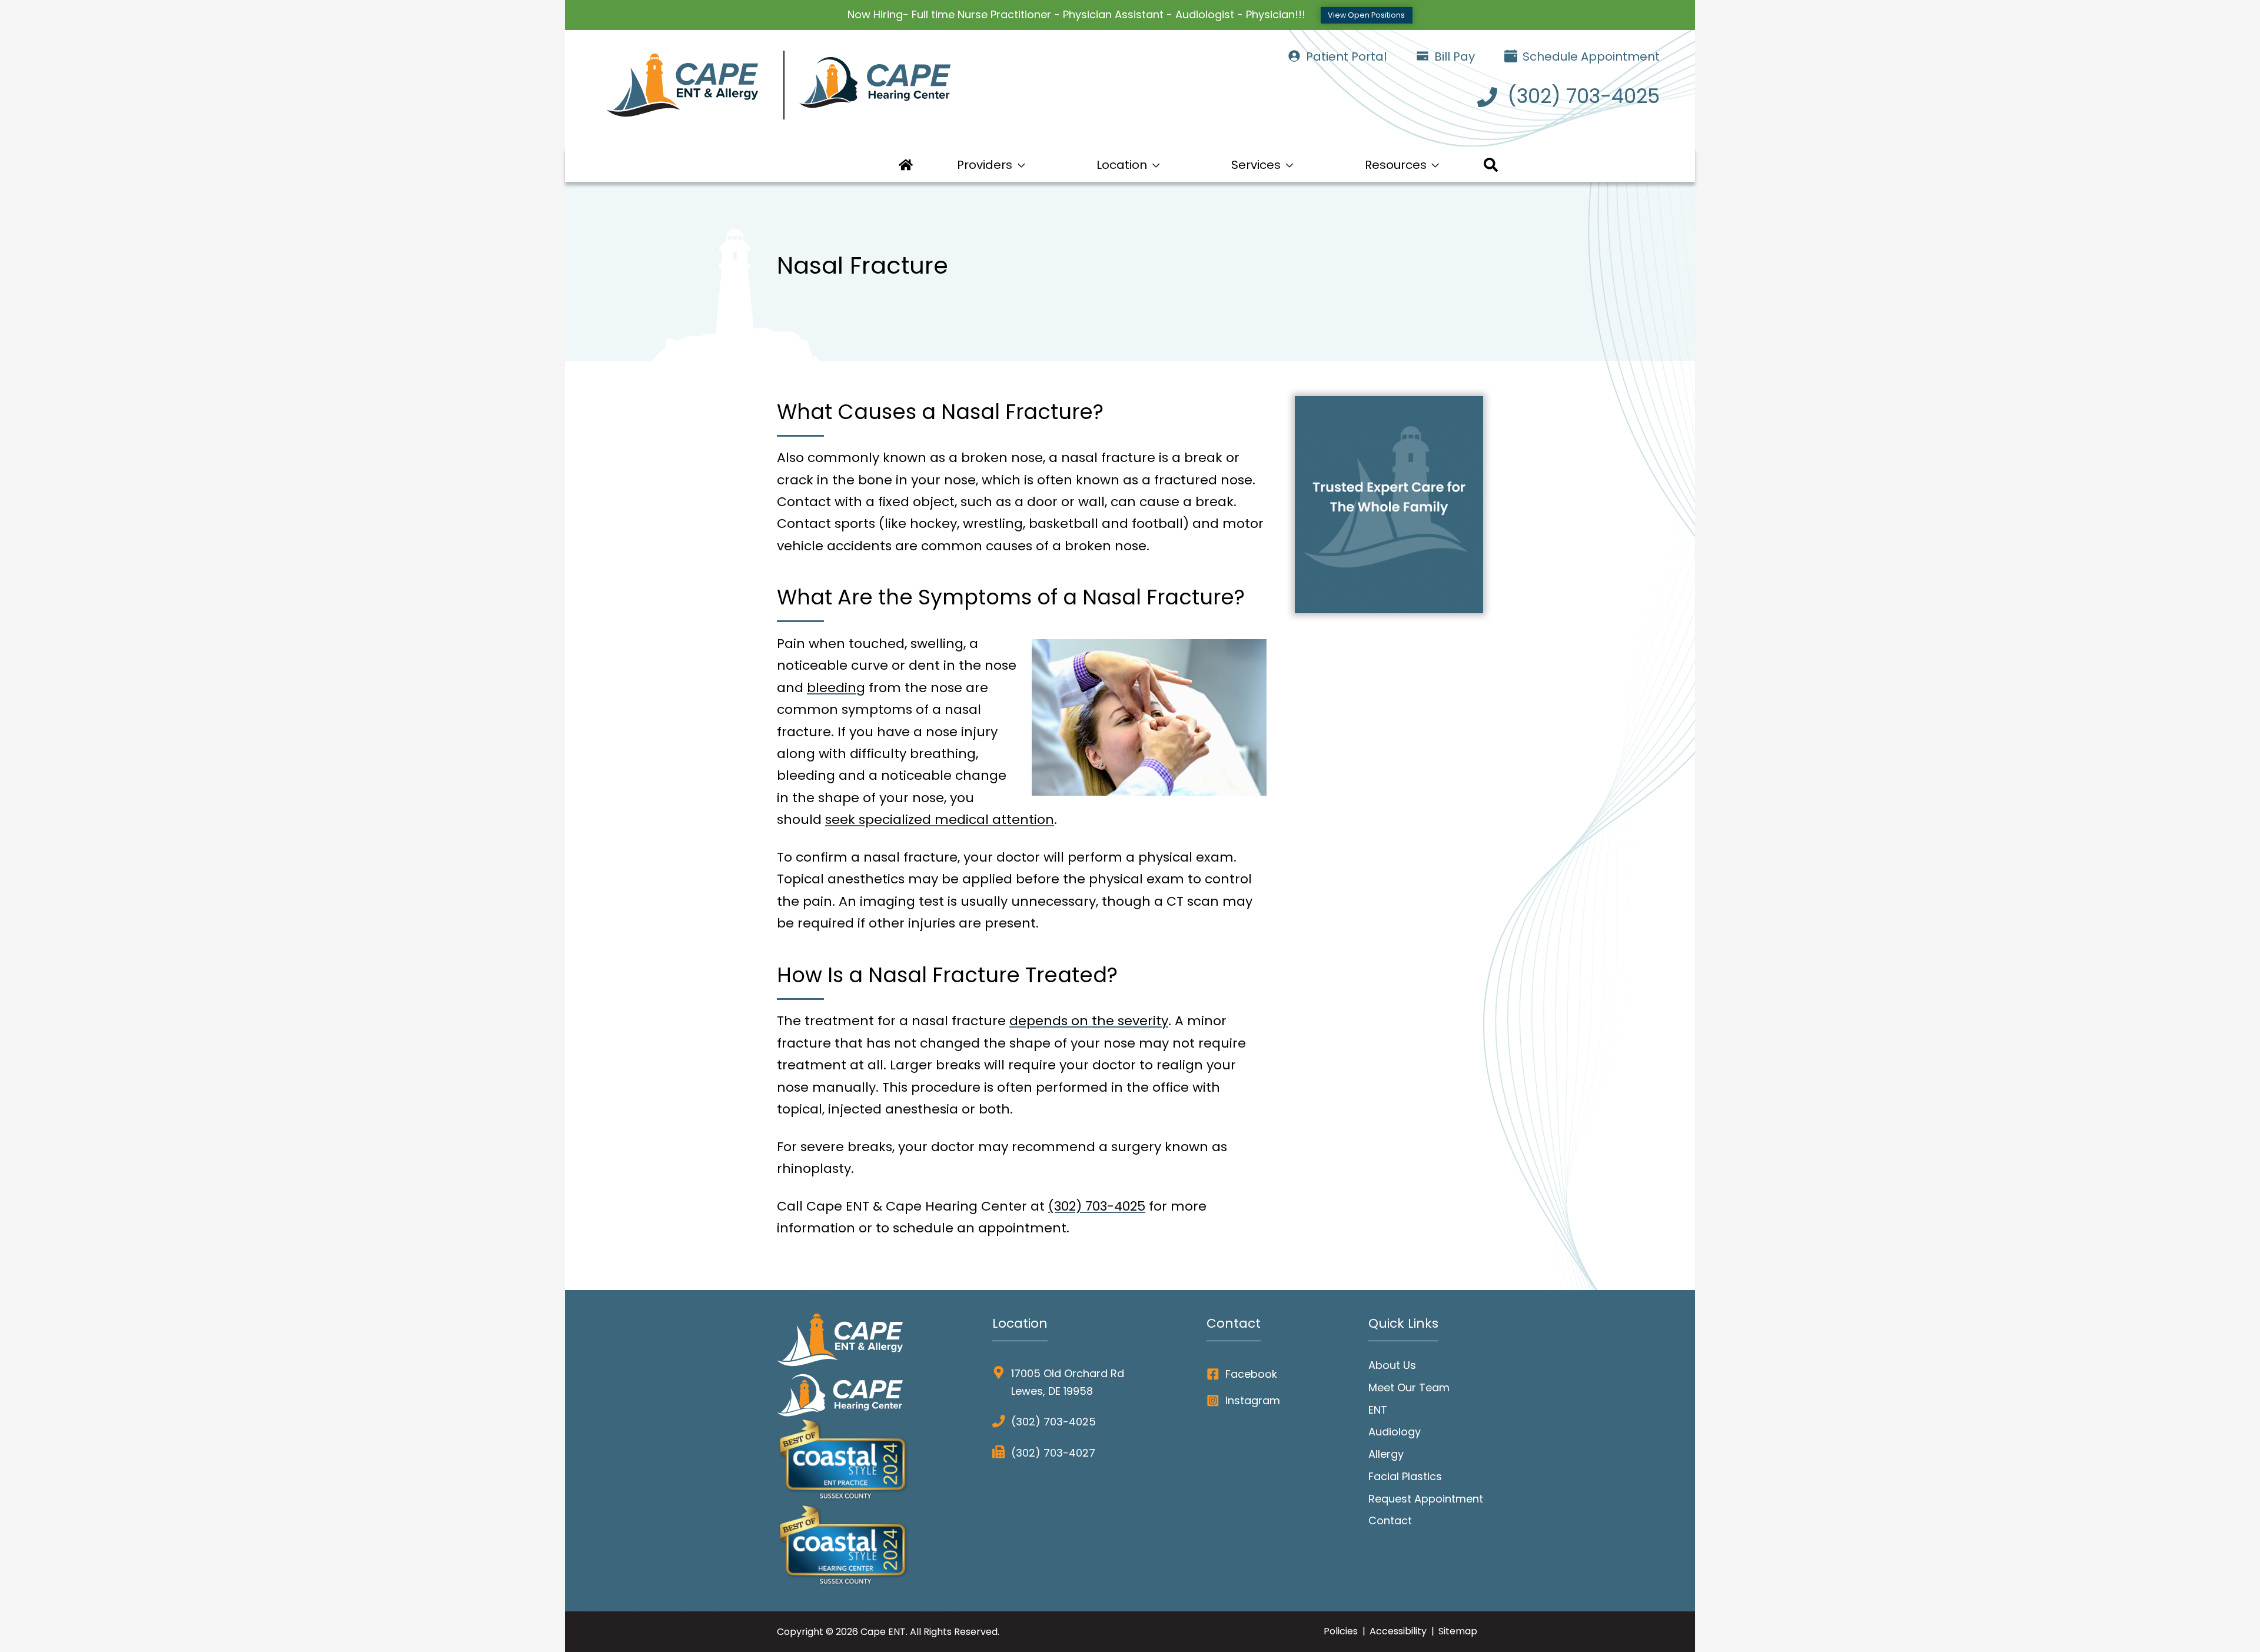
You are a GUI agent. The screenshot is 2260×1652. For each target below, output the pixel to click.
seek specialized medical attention (940, 820)
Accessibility (1398, 1631)
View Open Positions (1366, 15)
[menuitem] (906, 165)
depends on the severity (1089, 1021)
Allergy (1386, 1454)
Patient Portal (1345, 56)
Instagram (1253, 1400)
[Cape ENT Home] (862, 87)
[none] (991, 165)
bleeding (836, 688)
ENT (1378, 1410)
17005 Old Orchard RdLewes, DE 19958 (1068, 1382)
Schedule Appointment (1590, 56)
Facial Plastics (1405, 1476)
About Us (1392, 1365)
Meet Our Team (1409, 1387)
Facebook (1251, 1374)
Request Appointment (1426, 1499)
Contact (1390, 1520)
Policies (1341, 1631)
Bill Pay (1453, 56)
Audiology (1395, 1432)
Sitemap (1458, 1631)
